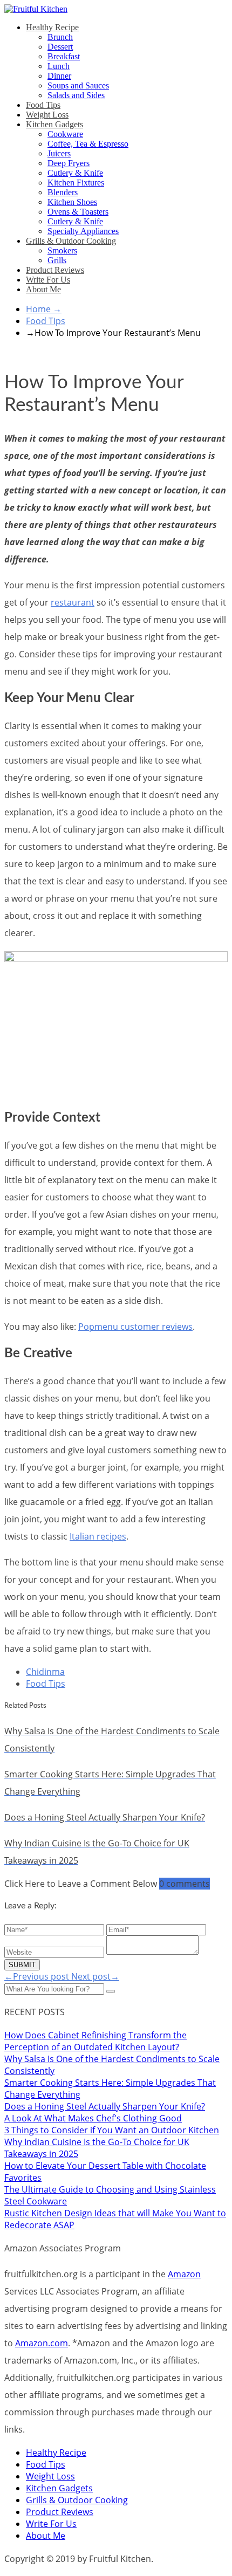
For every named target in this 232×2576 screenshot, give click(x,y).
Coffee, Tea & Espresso (88, 144)
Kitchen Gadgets (54, 124)
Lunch (59, 66)
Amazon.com (42, 2343)
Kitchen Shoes (72, 202)
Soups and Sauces (78, 85)
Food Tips (43, 105)
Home (44, 309)
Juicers (59, 153)
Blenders (63, 192)
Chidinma (45, 1672)
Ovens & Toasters (78, 212)
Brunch (60, 37)
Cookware (65, 134)
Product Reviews (55, 270)
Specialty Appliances (83, 231)
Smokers (62, 250)
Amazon (184, 2274)
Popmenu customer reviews (135, 1327)
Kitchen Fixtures (76, 183)
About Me (43, 289)
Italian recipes (98, 1536)
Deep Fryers (69, 163)
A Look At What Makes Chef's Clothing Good (93, 2118)
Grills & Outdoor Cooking (71, 241)
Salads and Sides (76, 95)
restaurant (73, 602)
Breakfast (64, 56)
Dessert (60, 47)
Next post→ (95, 1976)
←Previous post (38, 1976)
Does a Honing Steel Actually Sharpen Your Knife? (105, 2106)
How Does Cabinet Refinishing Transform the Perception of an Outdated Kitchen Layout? (95, 2041)
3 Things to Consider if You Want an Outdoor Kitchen (112, 2130)
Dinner (59, 76)
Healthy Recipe (52, 27)
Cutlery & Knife (75, 173)
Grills (57, 260)
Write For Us (48, 280)
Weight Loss (47, 115)
